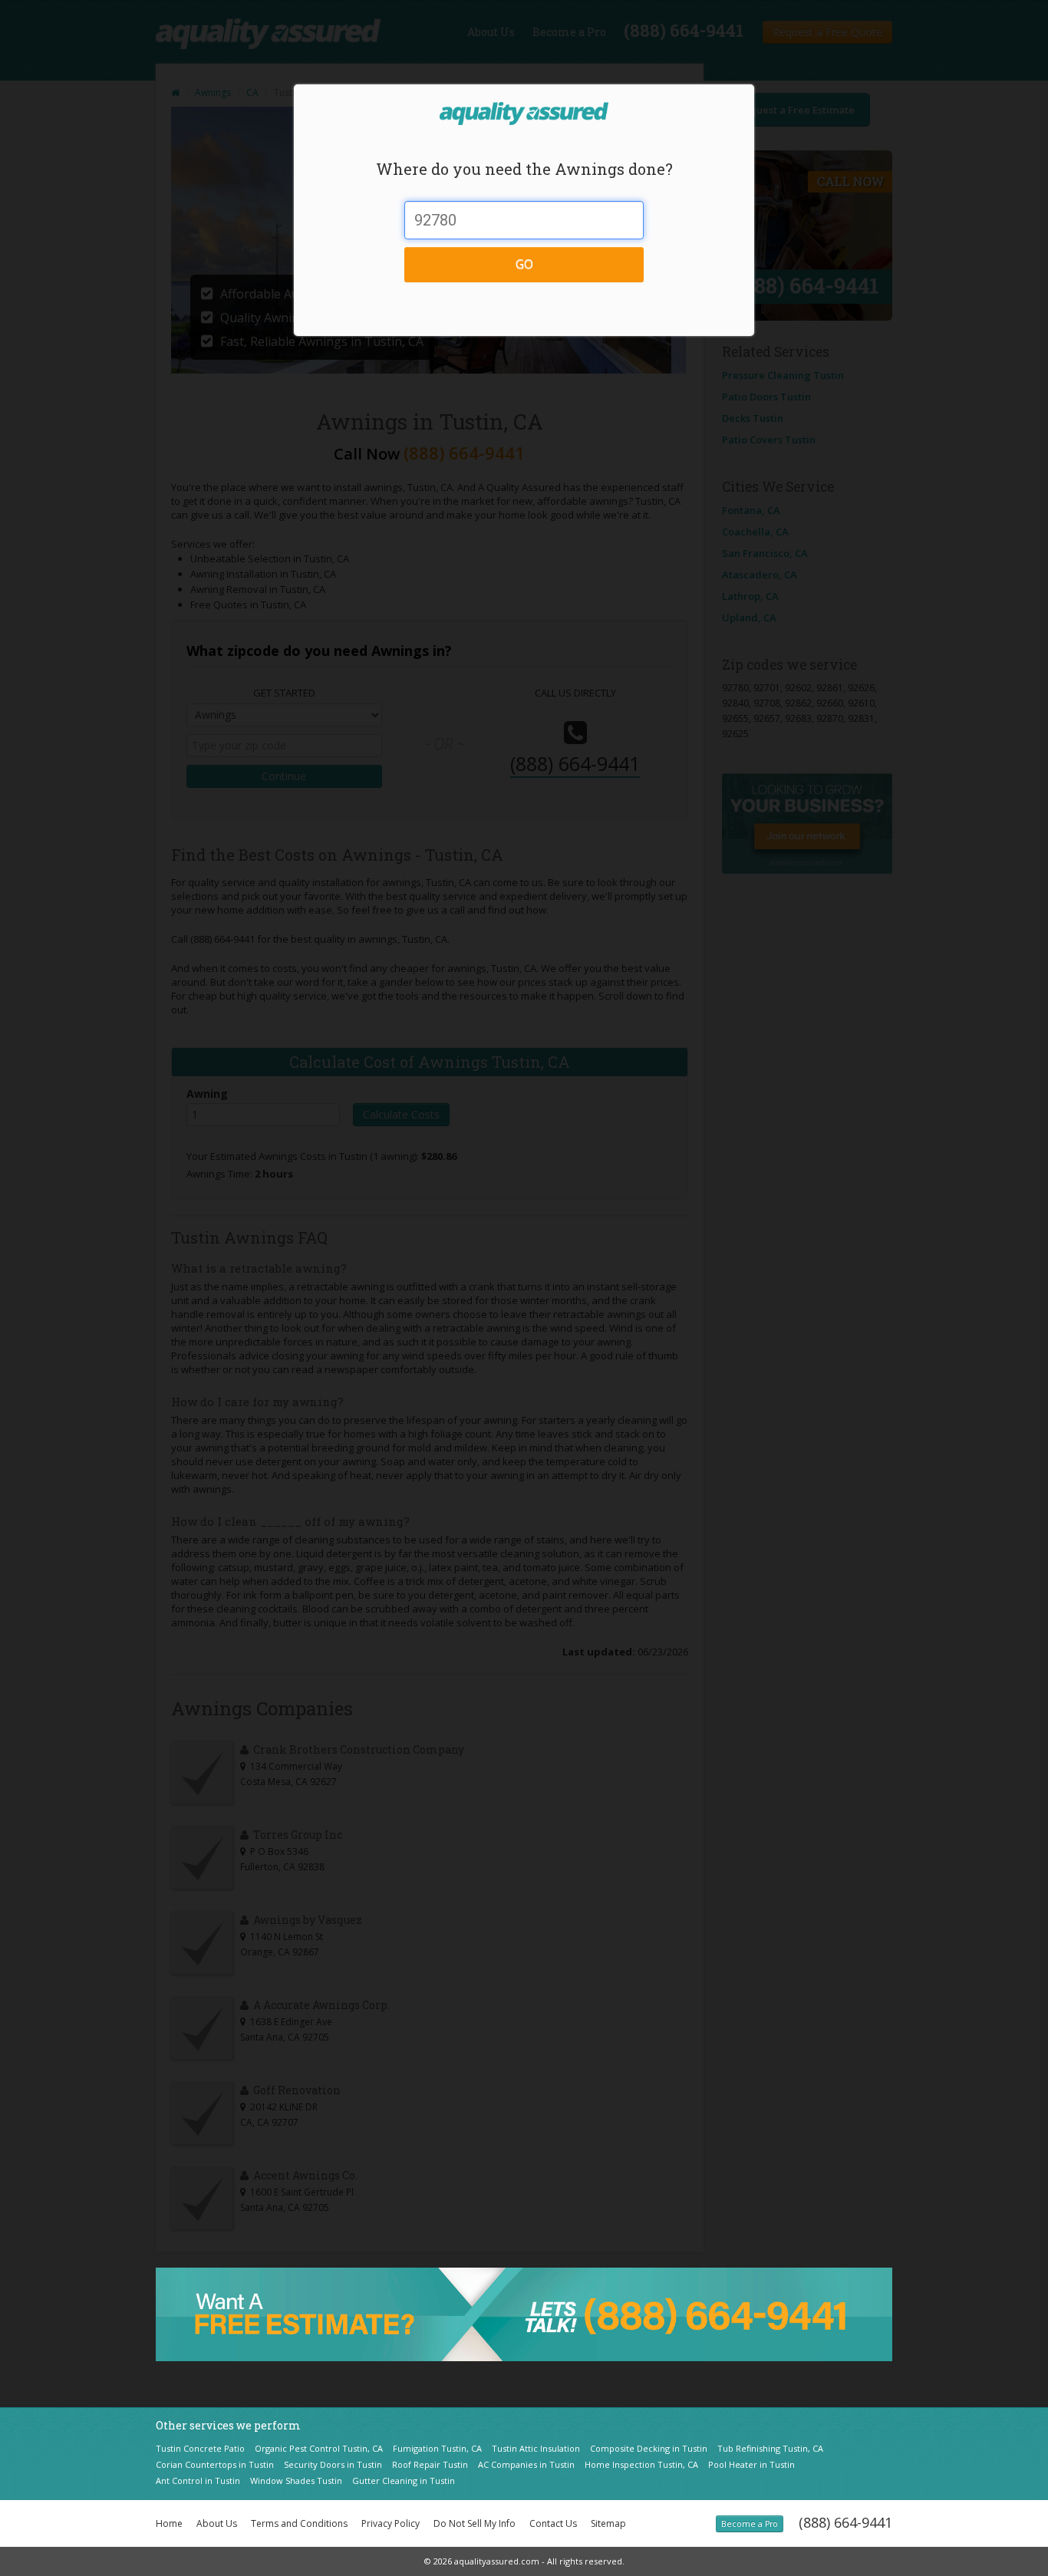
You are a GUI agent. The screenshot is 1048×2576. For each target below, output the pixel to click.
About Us (217, 2523)
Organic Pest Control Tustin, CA (319, 2448)
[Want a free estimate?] (524, 2313)
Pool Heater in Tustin (751, 2464)
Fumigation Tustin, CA (437, 2448)
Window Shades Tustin (296, 2480)
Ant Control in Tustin (198, 2480)
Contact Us (553, 2523)
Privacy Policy (391, 2523)
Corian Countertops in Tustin (215, 2464)
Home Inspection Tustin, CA (641, 2464)
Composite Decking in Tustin (649, 2448)
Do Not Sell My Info (475, 2523)
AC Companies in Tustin (526, 2464)
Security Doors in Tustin (333, 2464)
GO (524, 264)
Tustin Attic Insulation (536, 2448)
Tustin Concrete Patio (200, 2448)
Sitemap (608, 2523)
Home (169, 2523)
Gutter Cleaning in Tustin (404, 2480)
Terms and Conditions (299, 2523)
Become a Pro (750, 2524)
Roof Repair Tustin (430, 2464)
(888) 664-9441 (845, 2522)
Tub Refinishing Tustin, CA (770, 2448)
